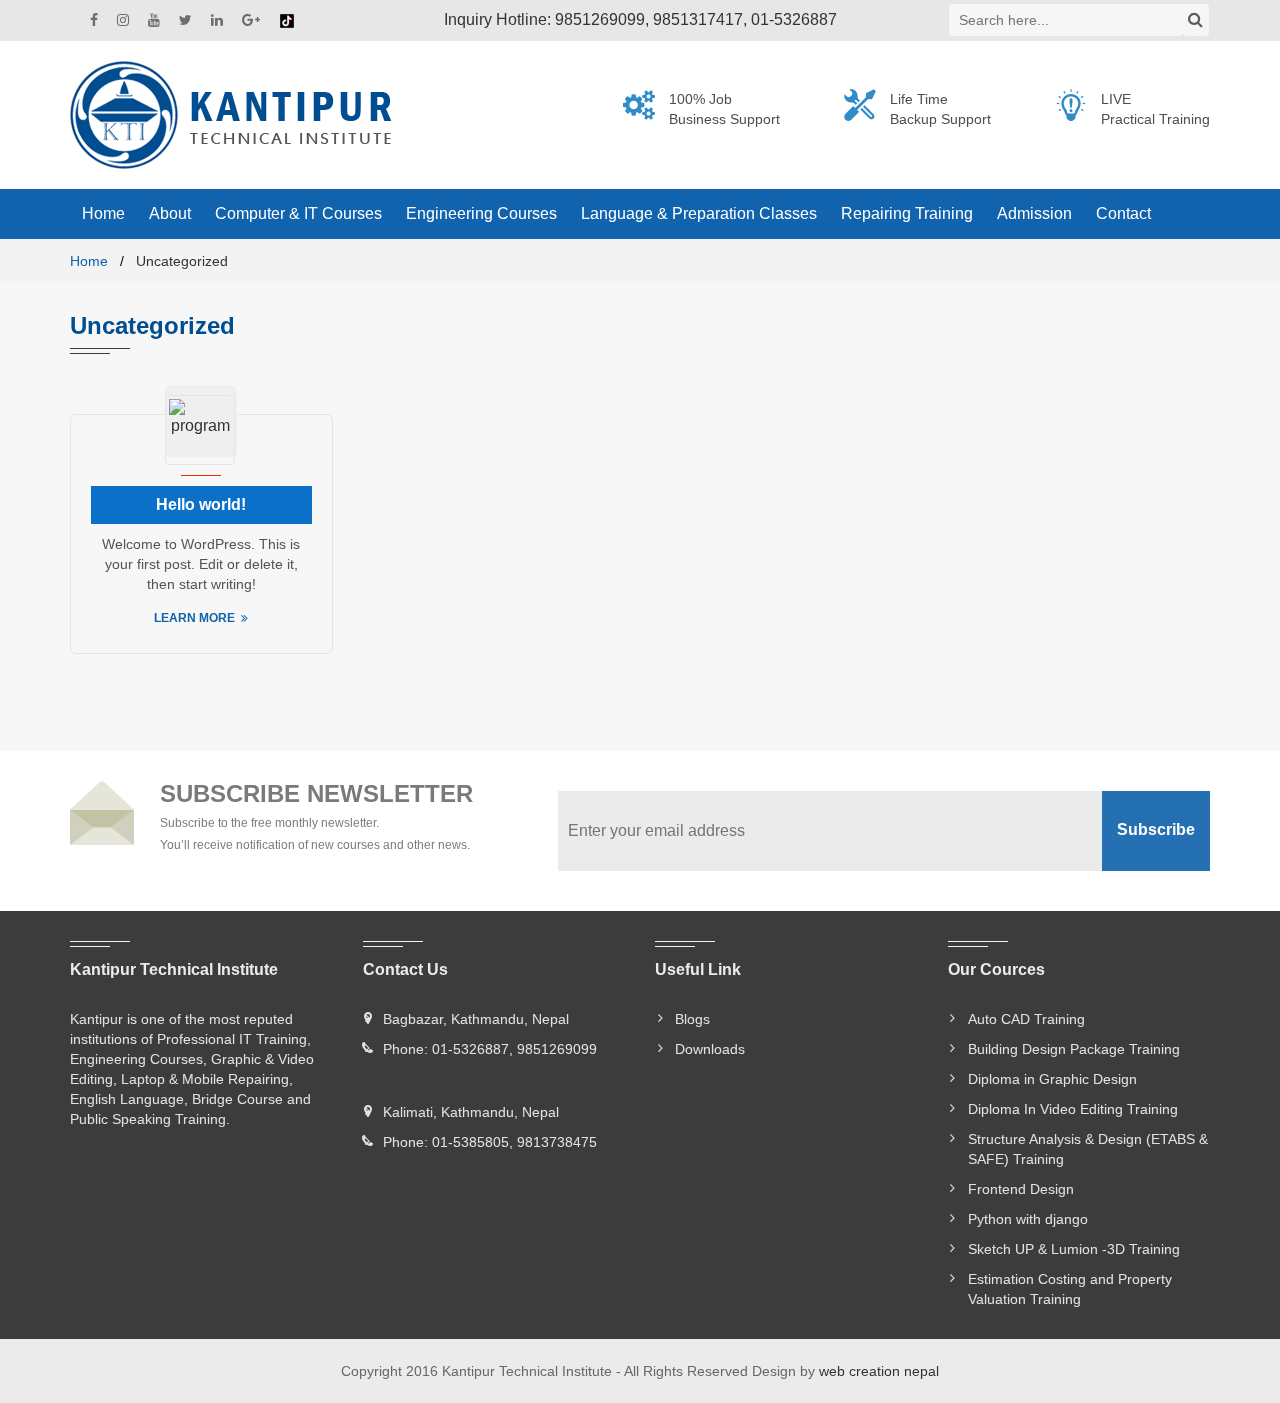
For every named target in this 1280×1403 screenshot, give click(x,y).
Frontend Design (1021, 1189)
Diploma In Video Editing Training (1073, 1109)
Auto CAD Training (1026, 1019)
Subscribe (1156, 829)
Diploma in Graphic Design (1052, 1079)
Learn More (194, 618)
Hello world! (201, 504)
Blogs (692, 1019)
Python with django (1028, 1219)
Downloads (710, 1049)
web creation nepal (879, 1371)
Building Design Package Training (1074, 1049)
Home (89, 261)
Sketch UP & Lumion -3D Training (1074, 1249)
